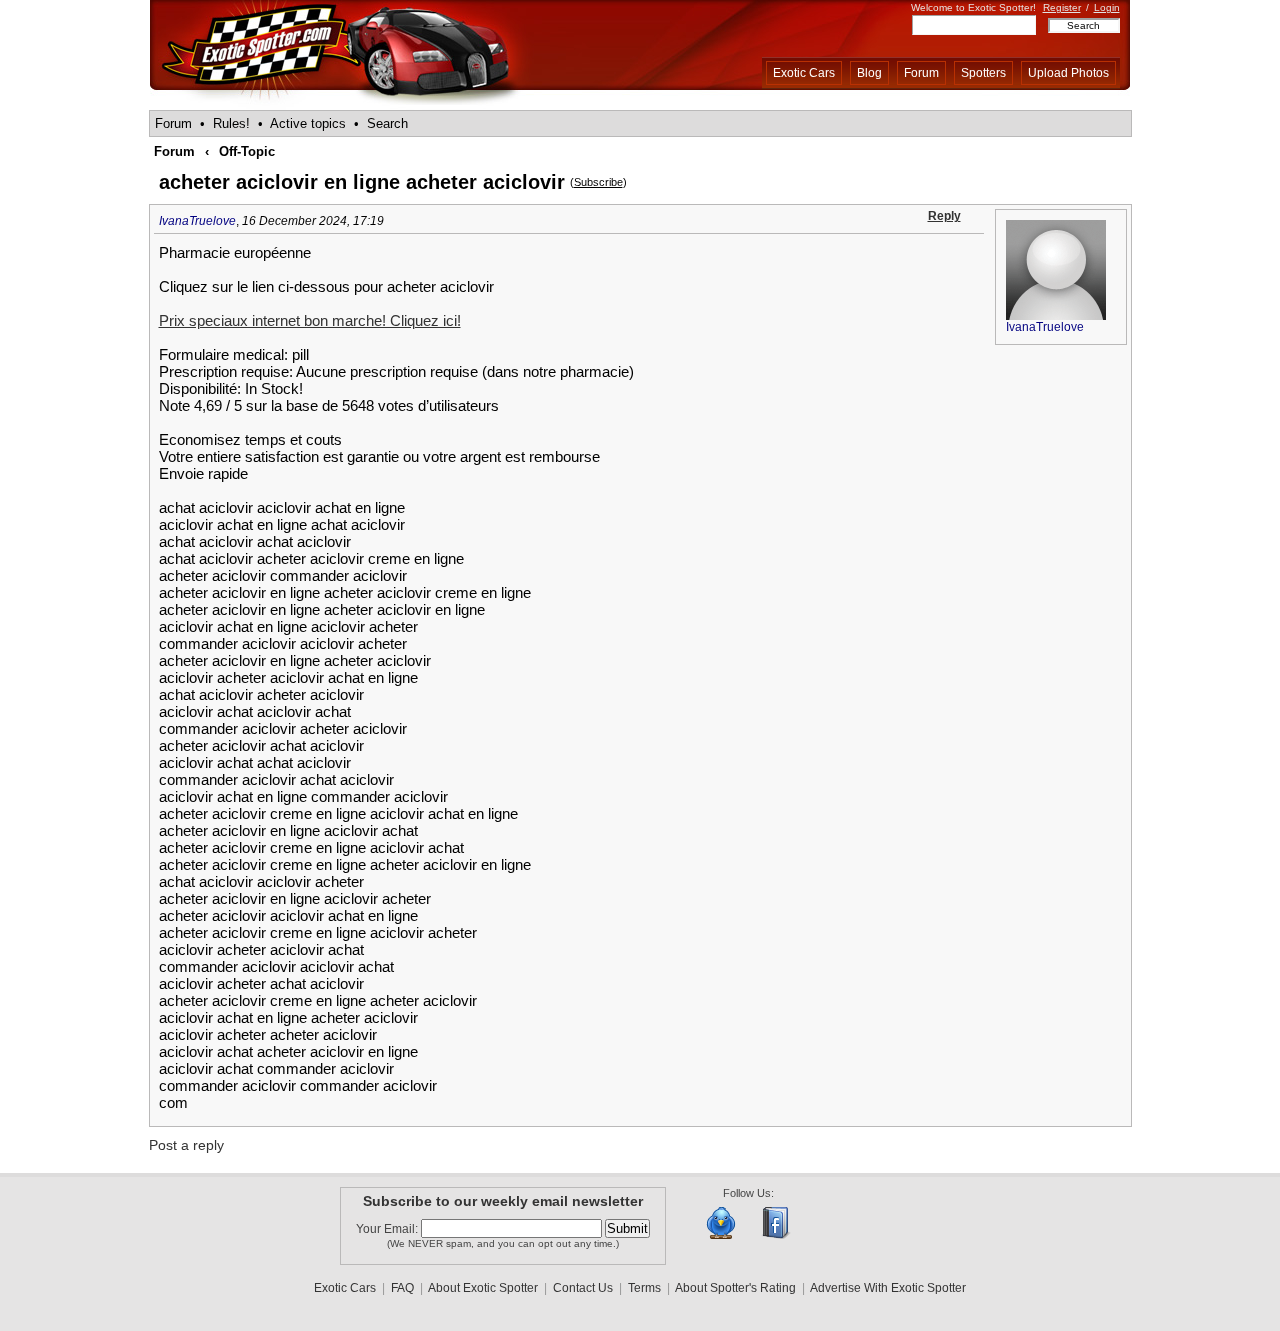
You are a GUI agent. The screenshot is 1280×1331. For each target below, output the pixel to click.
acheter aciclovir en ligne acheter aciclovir (362, 182)
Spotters (983, 73)
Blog (869, 73)
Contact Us (583, 1288)
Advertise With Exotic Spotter (888, 1288)
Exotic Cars (804, 73)
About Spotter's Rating (735, 1288)
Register (1062, 7)
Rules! (231, 123)
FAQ (402, 1288)
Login (1107, 7)
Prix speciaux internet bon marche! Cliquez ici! (310, 320)
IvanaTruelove (197, 221)
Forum (921, 73)
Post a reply (186, 1145)
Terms (644, 1288)
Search (387, 123)
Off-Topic (247, 151)
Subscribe (598, 182)
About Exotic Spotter (483, 1288)
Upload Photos (1068, 73)
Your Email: (388, 1229)
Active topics (308, 123)
